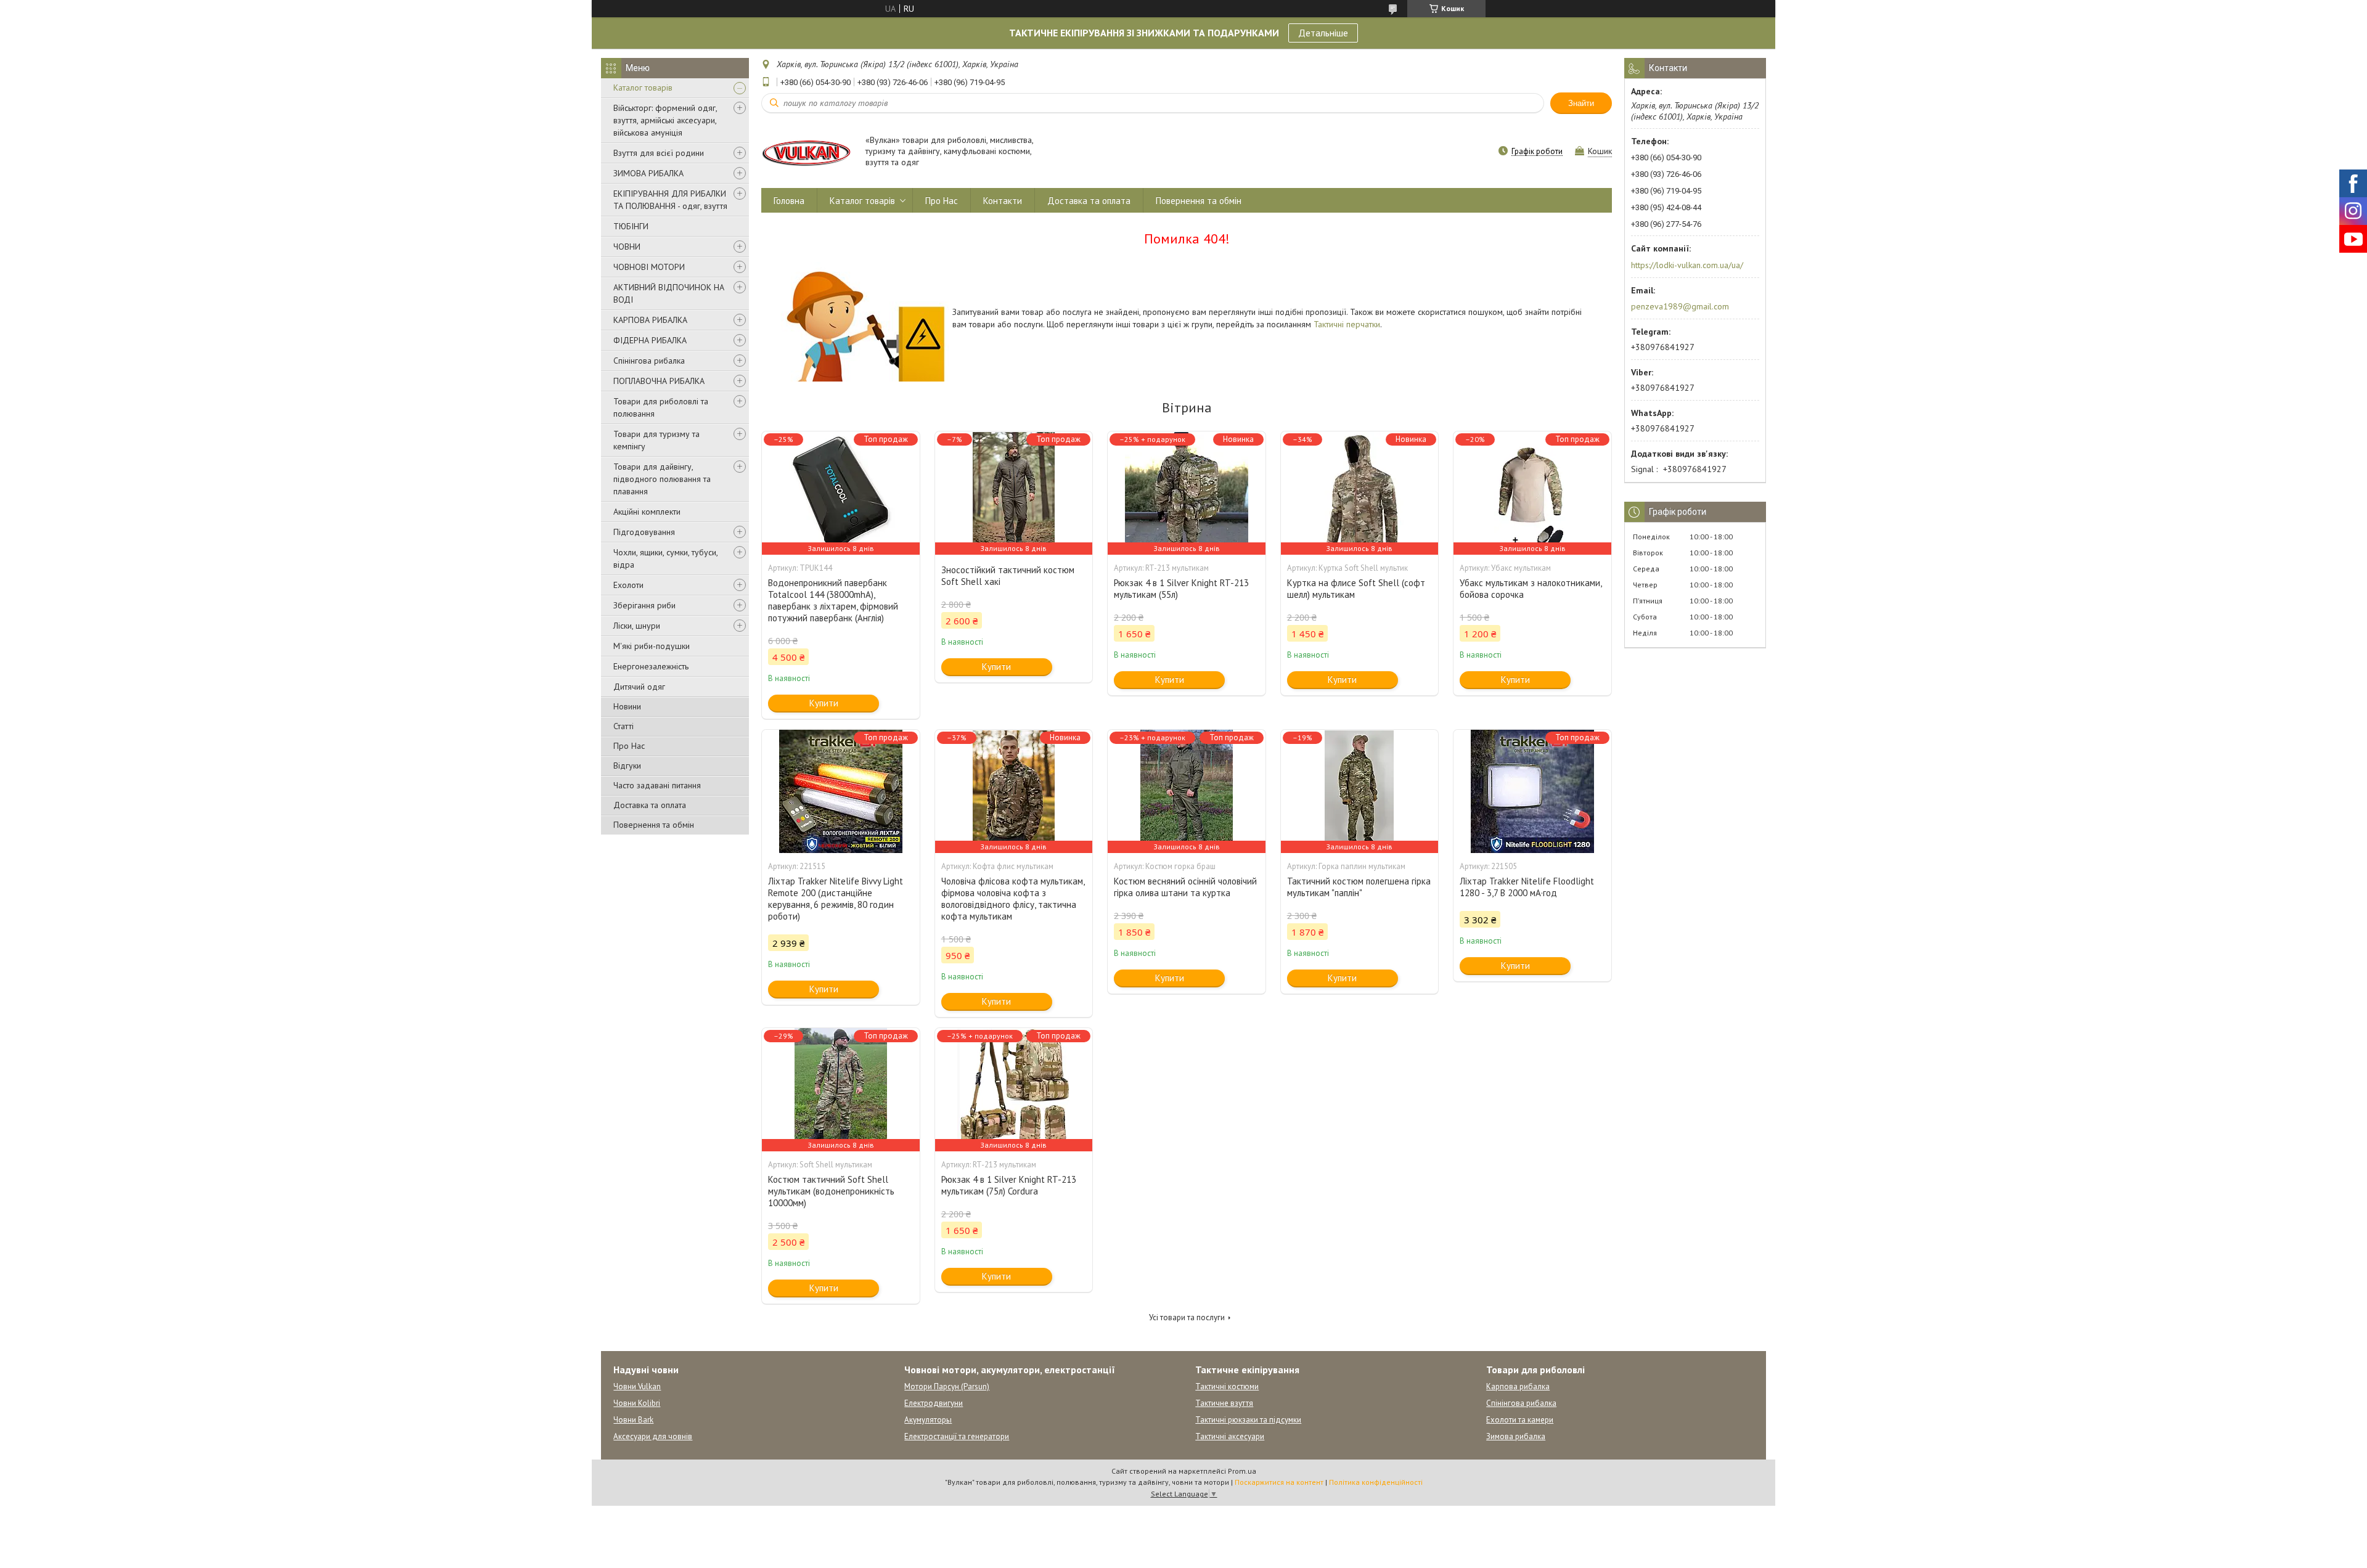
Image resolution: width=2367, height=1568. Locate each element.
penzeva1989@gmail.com (1680, 306)
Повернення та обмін (654, 825)
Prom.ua (1242, 1471)
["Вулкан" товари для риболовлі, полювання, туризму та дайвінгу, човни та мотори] (807, 152)
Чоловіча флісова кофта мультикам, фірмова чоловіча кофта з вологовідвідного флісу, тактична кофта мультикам (1013, 899)
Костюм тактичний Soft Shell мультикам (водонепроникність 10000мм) (831, 1191)
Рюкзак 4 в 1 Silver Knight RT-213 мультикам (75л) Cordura (1009, 1185)
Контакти (1003, 201)
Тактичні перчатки (1347, 324)
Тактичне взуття (1224, 1403)
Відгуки (627, 766)
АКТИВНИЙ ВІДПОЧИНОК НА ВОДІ (669, 293)
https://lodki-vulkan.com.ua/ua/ (1687, 265)
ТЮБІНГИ (631, 226)
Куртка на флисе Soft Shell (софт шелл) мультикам (1356, 589)
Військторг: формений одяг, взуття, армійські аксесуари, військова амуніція (665, 120)
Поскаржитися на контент (1279, 1482)
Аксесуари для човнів (653, 1436)
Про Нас (629, 746)
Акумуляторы (928, 1420)
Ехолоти (628, 585)
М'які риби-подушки (652, 646)
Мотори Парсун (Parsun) (947, 1386)
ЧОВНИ (627, 247)
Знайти (1581, 103)
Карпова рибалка (1518, 1386)
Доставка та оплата (650, 805)
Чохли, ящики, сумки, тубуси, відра (665, 558)
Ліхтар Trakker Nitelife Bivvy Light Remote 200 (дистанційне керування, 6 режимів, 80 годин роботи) (836, 899)
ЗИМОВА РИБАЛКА (648, 173)
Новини (627, 706)
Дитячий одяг (639, 687)
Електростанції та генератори (957, 1436)
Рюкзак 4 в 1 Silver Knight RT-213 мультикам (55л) (1181, 589)
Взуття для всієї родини (659, 153)
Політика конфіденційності (1376, 1482)
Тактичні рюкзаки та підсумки (1248, 1420)
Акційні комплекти (647, 512)
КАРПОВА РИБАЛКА (650, 320)
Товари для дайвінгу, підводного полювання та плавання (662, 479)
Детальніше (1323, 33)
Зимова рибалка (1516, 1436)
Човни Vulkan (637, 1386)
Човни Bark (633, 1420)
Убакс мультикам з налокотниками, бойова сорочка (1531, 589)
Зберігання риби (644, 605)
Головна (789, 201)
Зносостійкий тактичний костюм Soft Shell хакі (1008, 576)
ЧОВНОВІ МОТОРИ (649, 267)
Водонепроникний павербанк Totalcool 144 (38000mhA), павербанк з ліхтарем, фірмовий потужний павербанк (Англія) (833, 600)
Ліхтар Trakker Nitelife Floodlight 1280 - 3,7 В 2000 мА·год (1527, 887)
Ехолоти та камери (1520, 1420)
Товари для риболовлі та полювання (661, 407)
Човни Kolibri (637, 1403)
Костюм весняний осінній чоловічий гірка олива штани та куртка (1185, 887)
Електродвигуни (934, 1403)
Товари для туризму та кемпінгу (656, 440)
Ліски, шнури (637, 626)
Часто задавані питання (657, 785)
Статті (623, 726)
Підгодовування (644, 532)
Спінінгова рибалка (649, 361)
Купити (824, 703)
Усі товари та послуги (1187, 1317)
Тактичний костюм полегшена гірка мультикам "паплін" (1359, 887)
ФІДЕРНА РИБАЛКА (650, 340)
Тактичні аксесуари (1230, 1436)
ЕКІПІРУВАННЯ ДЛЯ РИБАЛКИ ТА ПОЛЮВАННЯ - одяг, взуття (670, 200)
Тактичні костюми (1227, 1386)
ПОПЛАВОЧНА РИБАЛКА (659, 381)
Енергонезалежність (651, 666)
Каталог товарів (643, 88)
